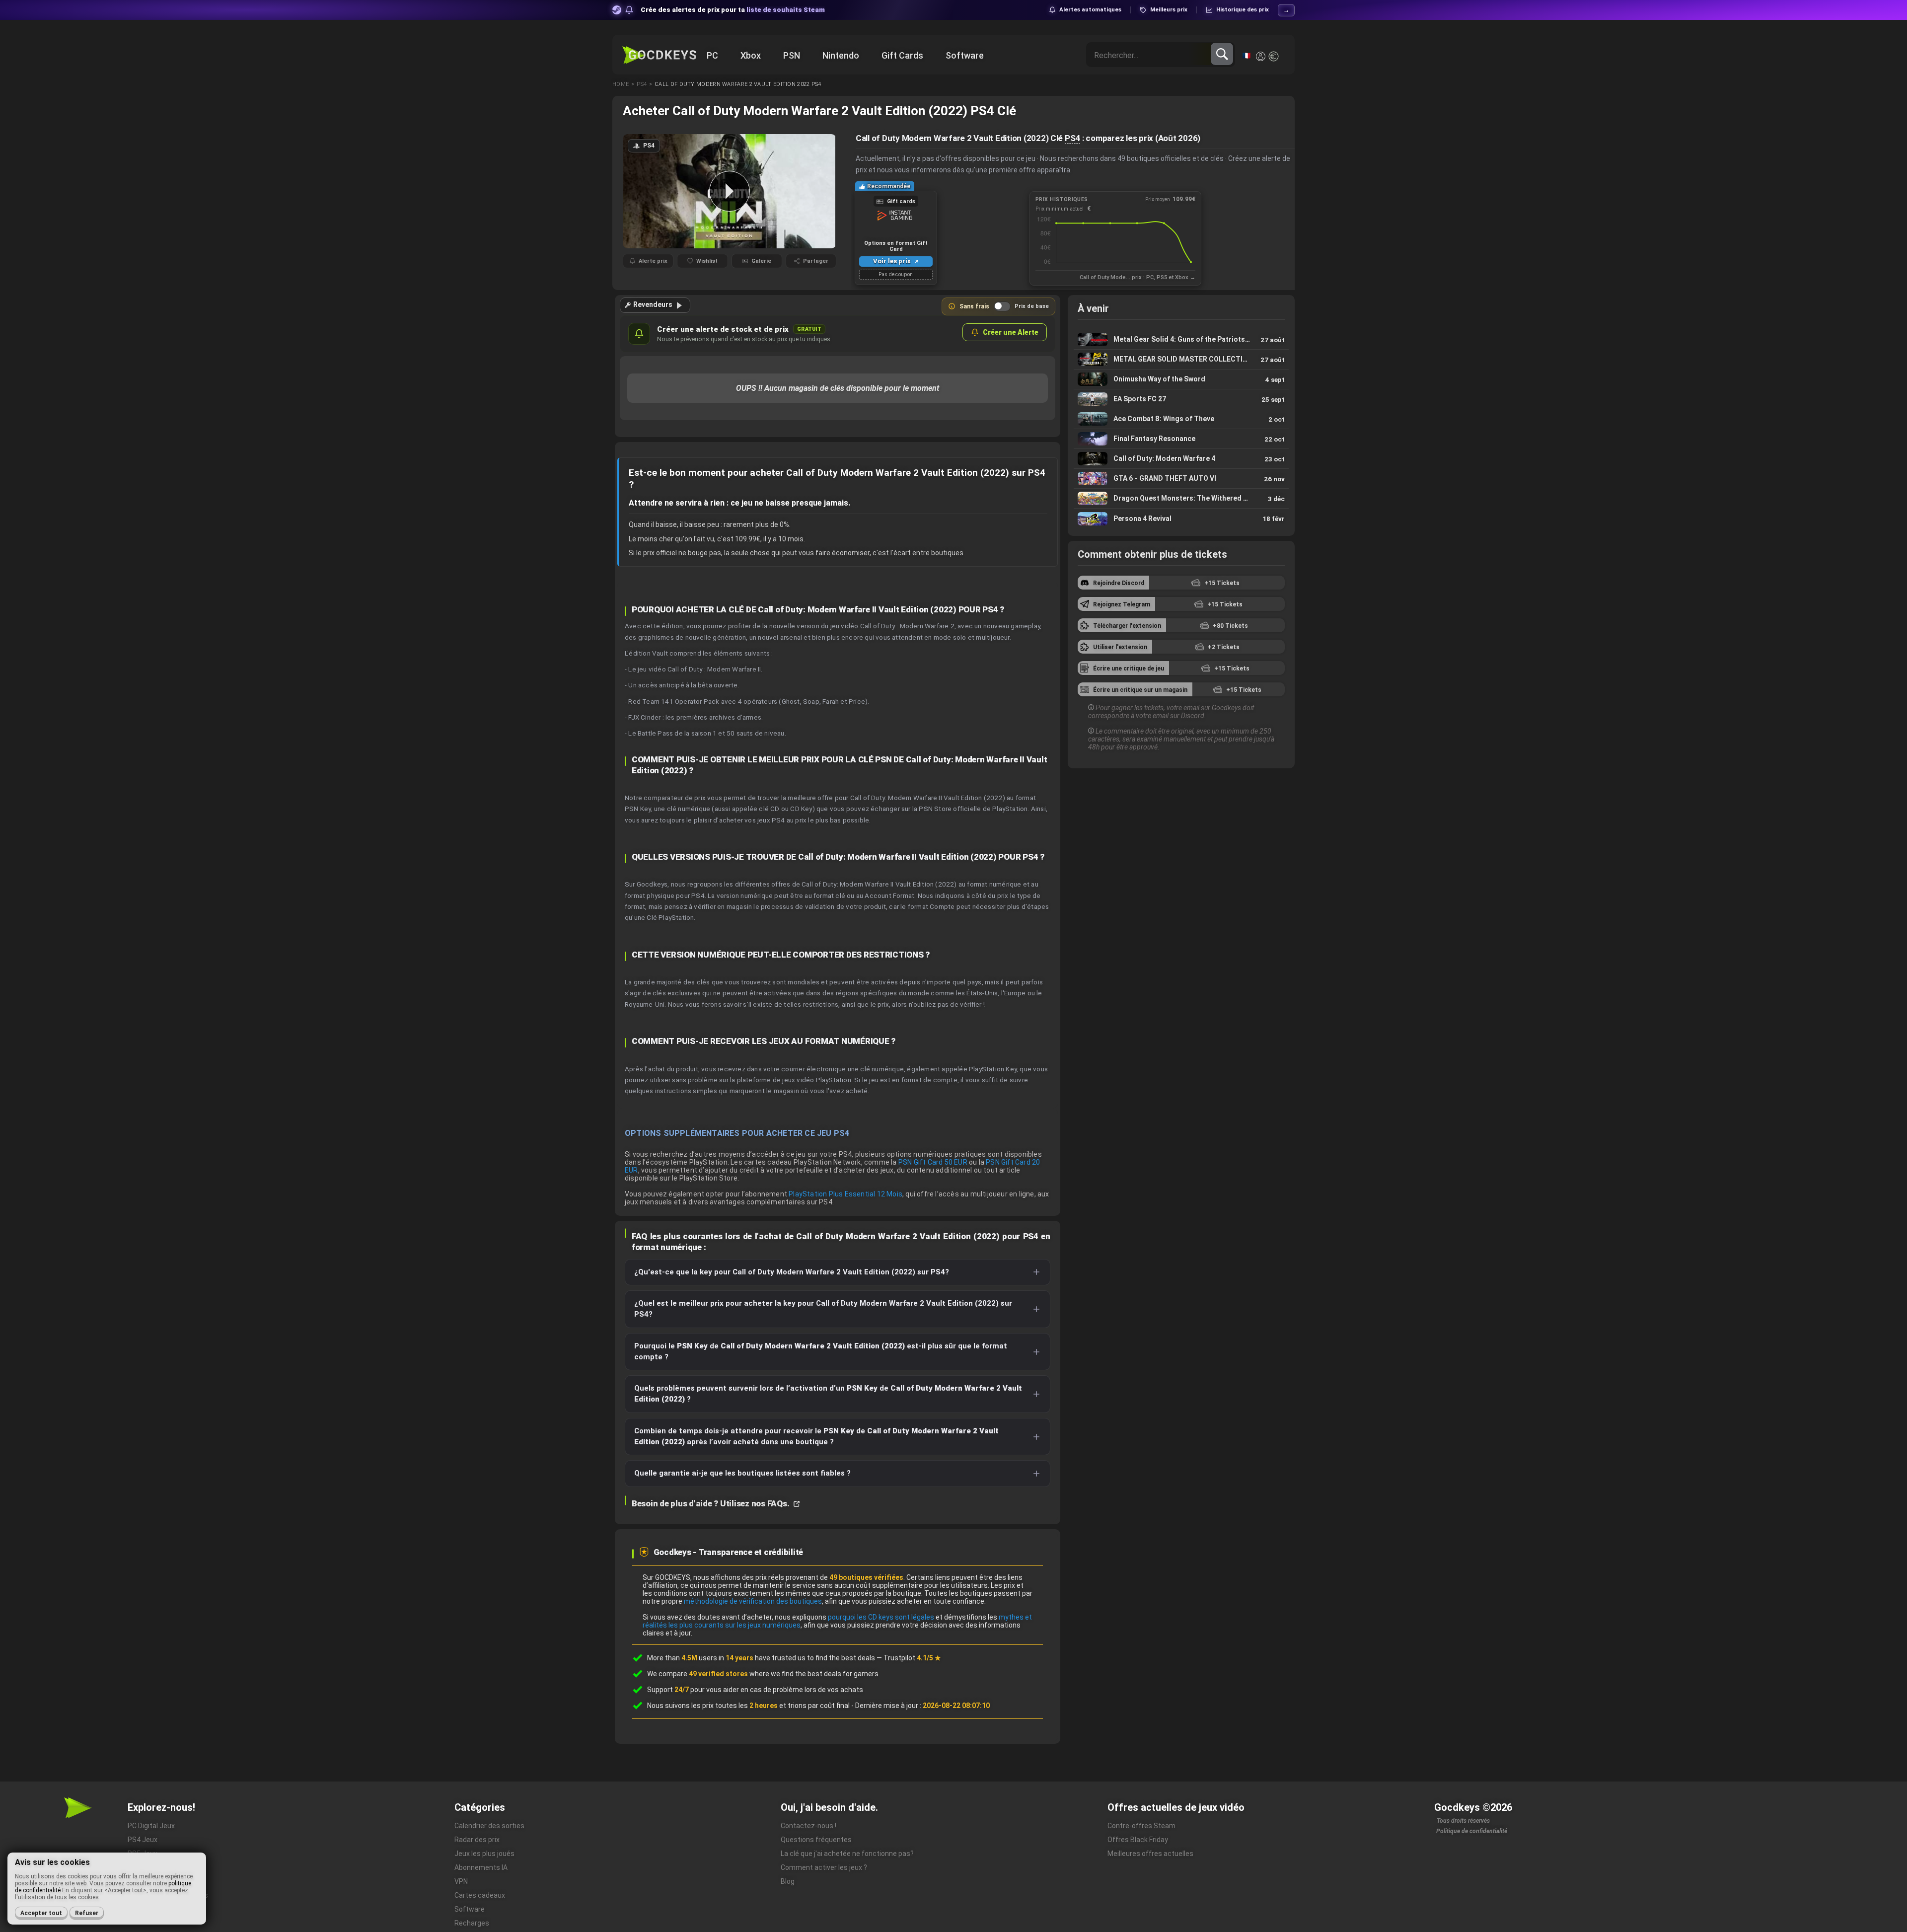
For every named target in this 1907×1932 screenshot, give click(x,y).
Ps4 (642, 84)
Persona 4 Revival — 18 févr (1181, 519)
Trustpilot (912, 1658)
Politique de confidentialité (1472, 1831)
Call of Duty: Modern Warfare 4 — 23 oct (1181, 459)
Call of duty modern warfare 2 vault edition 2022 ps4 (738, 84)
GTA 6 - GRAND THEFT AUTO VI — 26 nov (1181, 479)
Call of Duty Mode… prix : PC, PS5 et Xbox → (1137, 277)
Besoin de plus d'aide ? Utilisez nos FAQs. (711, 1503)
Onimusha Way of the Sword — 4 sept (1181, 379)
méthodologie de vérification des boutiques (753, 1601)
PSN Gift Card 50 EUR (933, 1162)
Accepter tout (41, 1913)
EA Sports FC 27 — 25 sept (1181, 399)
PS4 (1072, 138)
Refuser (87, 1913)
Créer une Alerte (1011, 332)
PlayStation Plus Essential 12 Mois (845, 1194)
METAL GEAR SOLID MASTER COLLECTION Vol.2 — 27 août (1181, 359)
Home (621, 84)
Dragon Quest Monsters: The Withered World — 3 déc (1181, 498)
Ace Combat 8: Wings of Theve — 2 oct (1181, 419)
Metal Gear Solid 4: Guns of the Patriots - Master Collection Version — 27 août (1181, 339)
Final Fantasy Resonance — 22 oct (1181, 439)
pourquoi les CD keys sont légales (881, 1617)
